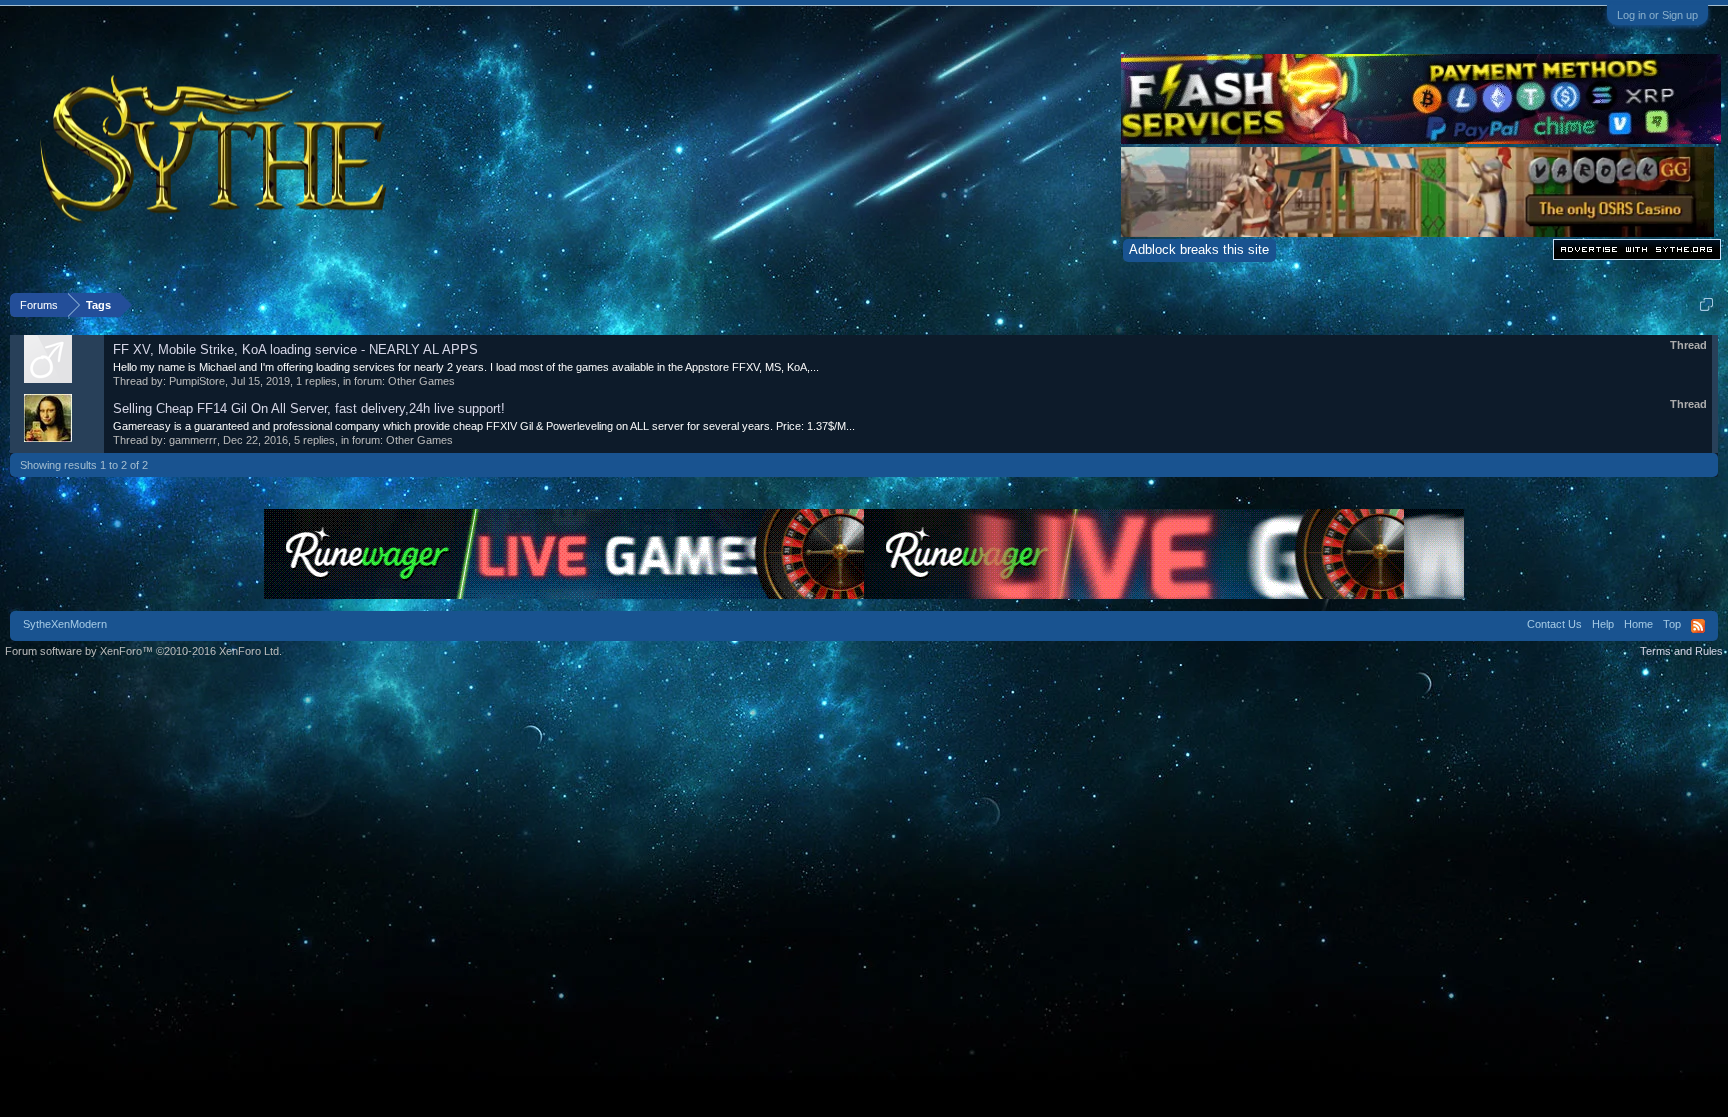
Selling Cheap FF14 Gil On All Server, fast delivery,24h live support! (309, 408)
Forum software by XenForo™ (143, 651)
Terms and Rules (1681, 651)
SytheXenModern (65, 624)
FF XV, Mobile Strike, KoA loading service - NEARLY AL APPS (295, 349)
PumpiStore (197, 381)
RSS (1698, 626)
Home (1638, 624)
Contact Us (1554, 624)
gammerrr (193, 440)
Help (1603, 624)
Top (1672, 624)
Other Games (421, 381)
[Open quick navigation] (1706, 304)
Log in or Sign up (1657, 15)
